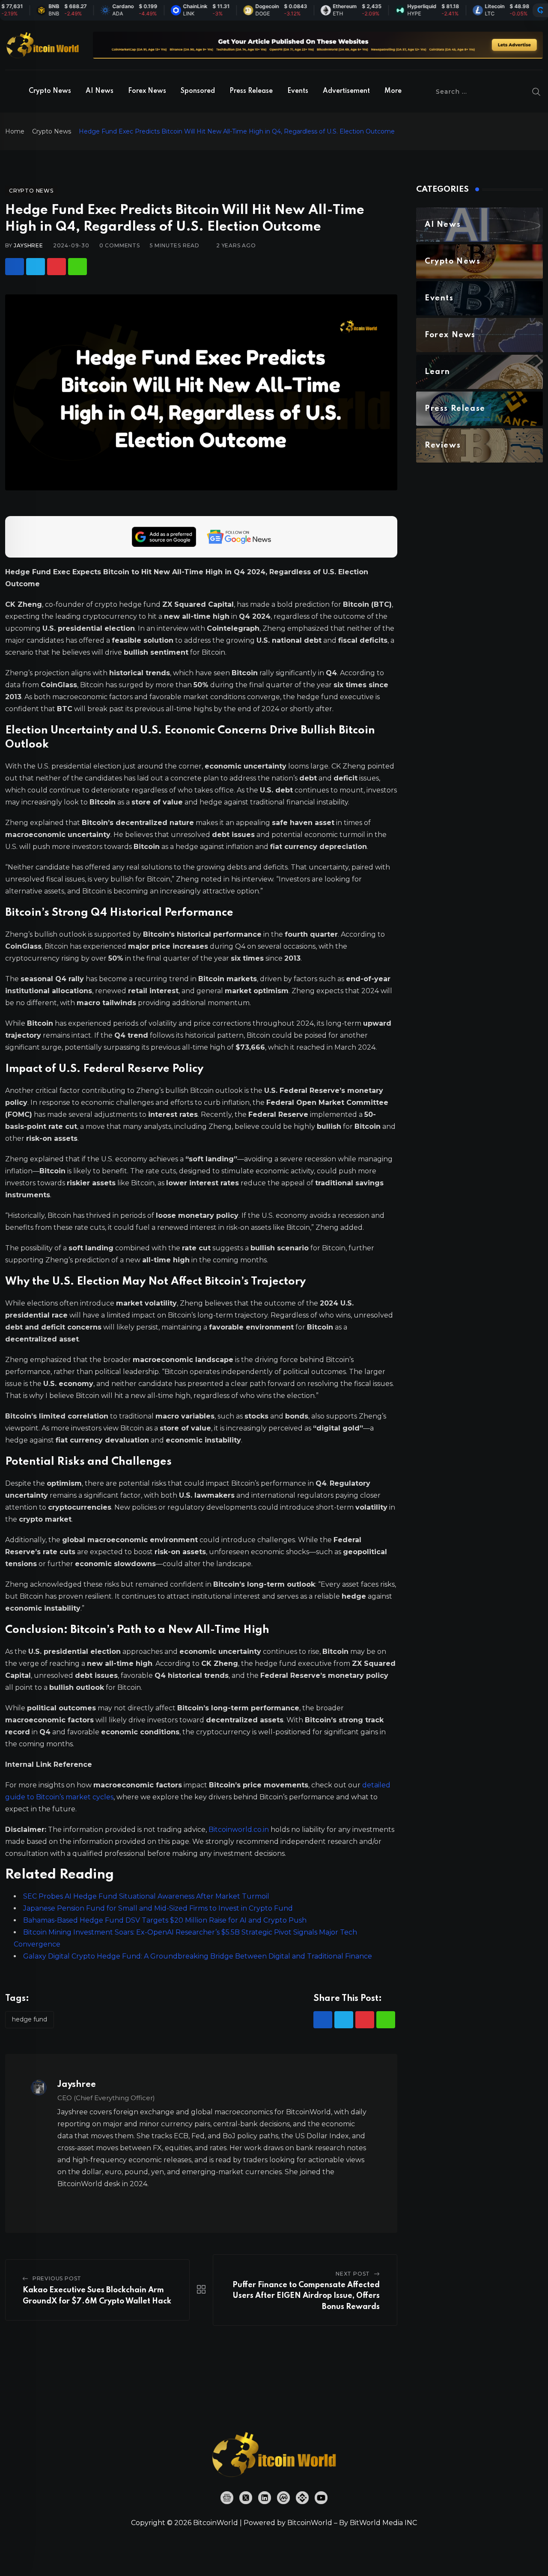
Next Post (353, 2274)
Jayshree (28, 245)
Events (298, 91)
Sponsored (198, 91)
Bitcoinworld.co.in (240, 1830)
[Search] (536, 92)
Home (15, 131)
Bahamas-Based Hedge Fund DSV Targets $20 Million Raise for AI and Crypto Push (165, 1920)
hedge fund (30, 2019)
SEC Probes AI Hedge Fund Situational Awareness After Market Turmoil (146, 1896)
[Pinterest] (57, 267)
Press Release (251, 91)
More (393, 91)
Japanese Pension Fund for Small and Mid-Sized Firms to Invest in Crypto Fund (158, 1908)
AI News (100, 91)
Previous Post (57, 2278)
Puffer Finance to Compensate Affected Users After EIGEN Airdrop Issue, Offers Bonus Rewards (306, 2296)
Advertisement (346, 91)
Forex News (147, 91)
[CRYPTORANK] (540, 10)
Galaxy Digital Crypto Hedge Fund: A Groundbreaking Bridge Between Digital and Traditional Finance (198, 1956)
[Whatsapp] (77, 267)
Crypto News (50, 91)
